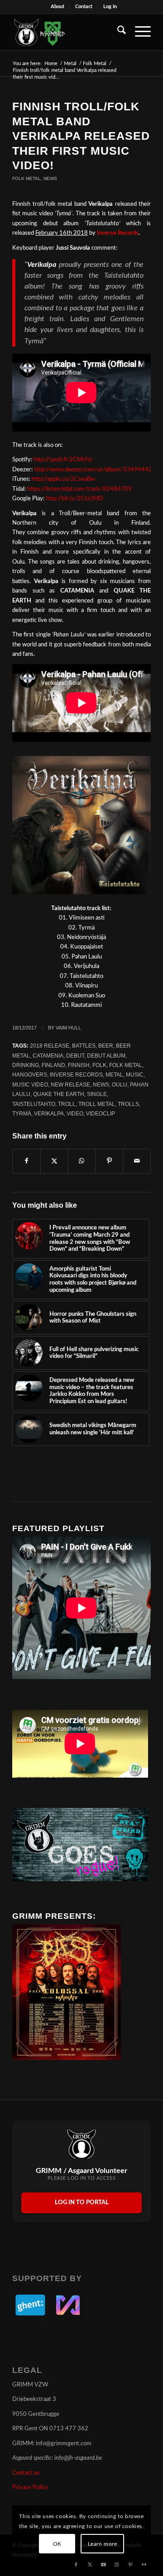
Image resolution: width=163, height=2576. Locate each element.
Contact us (26, 2473)
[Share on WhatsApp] (82, 1161)
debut (75, 1056)
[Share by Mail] (137, 1161)
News (50, 178)
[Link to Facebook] (76, 2565)
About (58, 7)
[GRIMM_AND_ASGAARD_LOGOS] (68, 32)
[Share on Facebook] (26, 1161)
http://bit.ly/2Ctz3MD (74, 499)
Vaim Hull (68, 1028)
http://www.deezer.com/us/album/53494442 (93, 470)
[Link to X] (90, 2565)
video (75, 1113)
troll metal (97, 1104)
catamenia (48, 1056)
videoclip (101, 1113)
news (101, 1084)
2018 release (50, 1046)
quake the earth (59, 1094)
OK (57, 2544)
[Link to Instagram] (117, 2565)
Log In (110, 7)
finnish (79, 1065)
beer (106, 1046)
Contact (84, 7)
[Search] (117, 32)
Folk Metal (26, 178)
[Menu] (138, 32)
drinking (26, 1065)
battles (84, 1046)
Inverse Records (118, 233)
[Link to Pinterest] (130, 2565)
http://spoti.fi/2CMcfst (63, 460)
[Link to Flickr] (144, 2565)
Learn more (103, 2544)
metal (114, 1075)
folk (99, 1065)
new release (70, 1084)
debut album (106, 1056)
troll (67, 1104)
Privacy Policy (30, 2488)
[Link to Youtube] (103, 2565)
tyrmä (22, 1113)
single (97, 1094)
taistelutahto (34, 1104)
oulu (120, 1084)
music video (30, 1084)
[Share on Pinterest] (109, 1161)
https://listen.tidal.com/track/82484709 (79, 489)
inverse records (76, 1075)
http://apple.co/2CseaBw (64, 479)
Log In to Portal (82, 2203)
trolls (128, 1104)
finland (53, 1065)
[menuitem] (58, 7)
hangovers (30, 1075)
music (135, 1075)
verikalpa (49, 1113)
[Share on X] (54, 1161)
